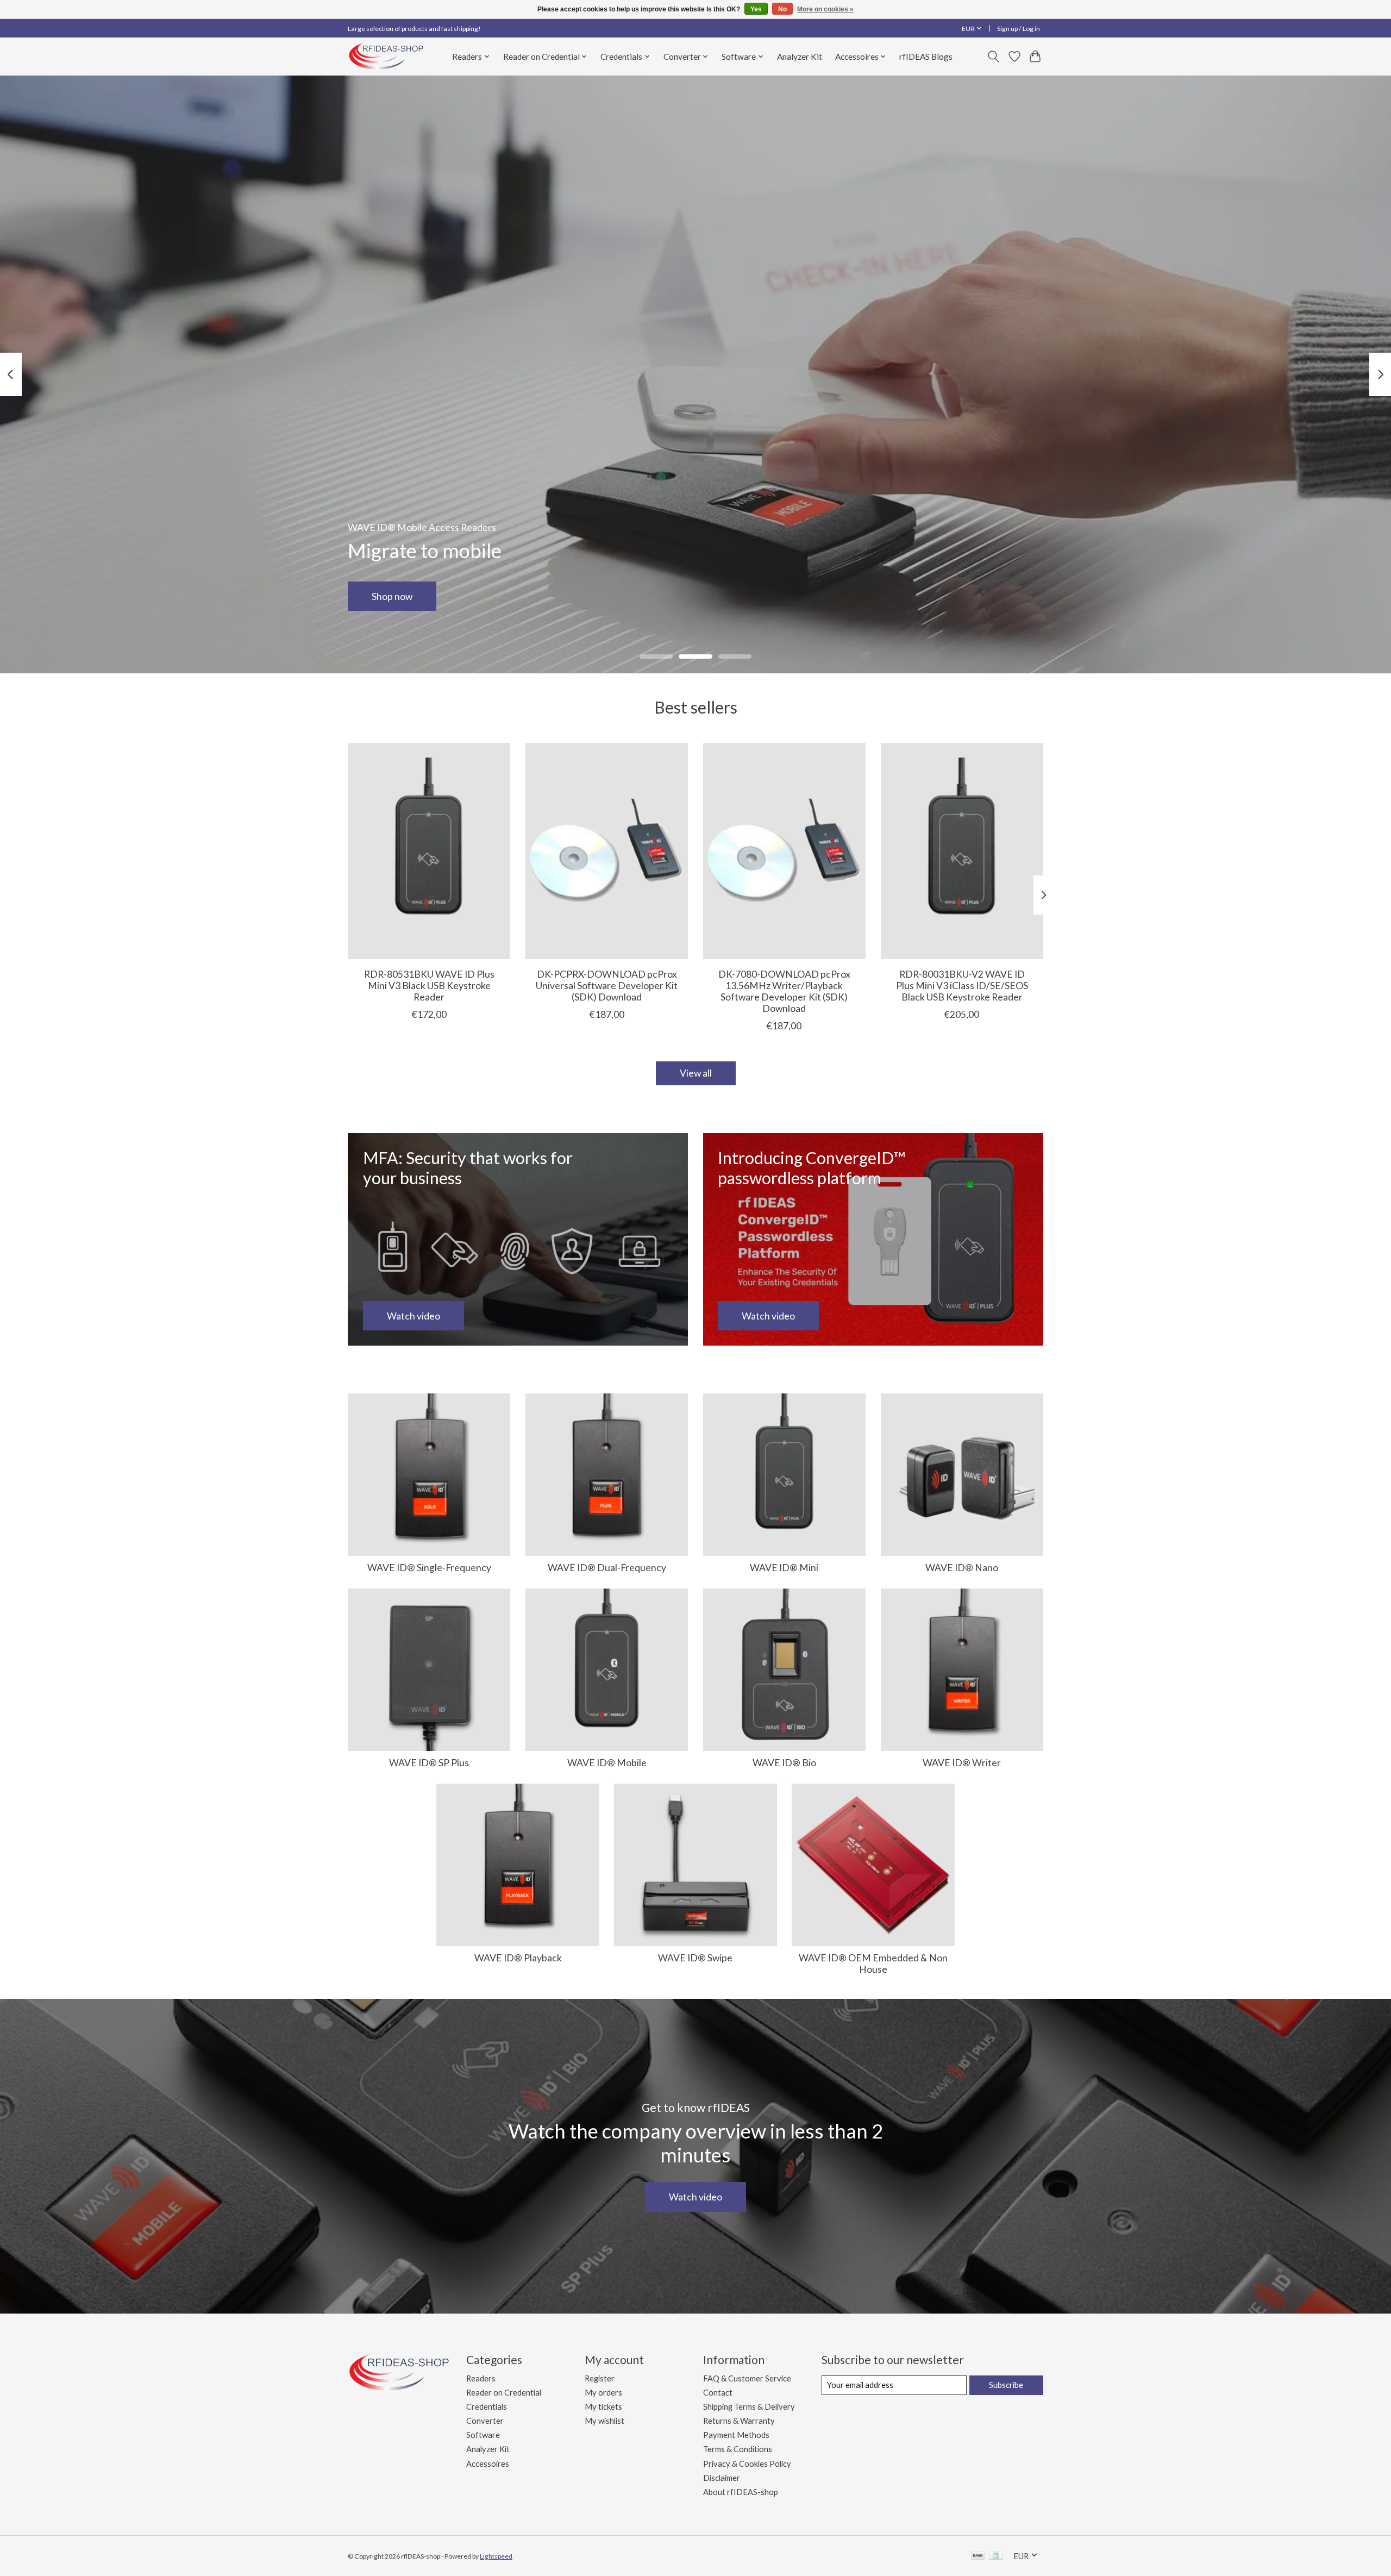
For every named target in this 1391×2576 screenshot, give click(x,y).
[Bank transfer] (978, 2556)
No (782, 9)
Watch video (695, 2197)
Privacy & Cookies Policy (747, 2464)
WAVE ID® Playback (518, 1958)
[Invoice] (996, 2556)
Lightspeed (496, 2556)
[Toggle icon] (994, 57)
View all (696, 1073)
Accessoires (488, 2464)
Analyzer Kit (800, 57)
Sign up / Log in (1019, 29)
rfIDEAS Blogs (926, 57)
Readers (481, 2378)
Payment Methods (736, 2435)
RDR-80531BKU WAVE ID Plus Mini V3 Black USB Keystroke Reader (429, 986)
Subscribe (1006, 2385)
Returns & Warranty (739, 2421)
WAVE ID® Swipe (695, 1958)
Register (600, 2378)
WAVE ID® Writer (962, 1763)
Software (483, 2435)
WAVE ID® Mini (784, 1568)
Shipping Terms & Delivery (749, 2407)
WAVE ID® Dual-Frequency (607, 1568)
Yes (756, 9)
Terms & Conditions (738, 2449)
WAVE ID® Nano (962, 1568)
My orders (603, 2393)
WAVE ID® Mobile (607, 1763)
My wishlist (604, 2421)
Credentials (487, 2407)
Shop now (392, 596)
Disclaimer (722, 2478)
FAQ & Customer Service (747, 2378)
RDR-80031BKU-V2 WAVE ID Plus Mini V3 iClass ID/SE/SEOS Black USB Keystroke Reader (962, 986)
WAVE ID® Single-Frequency (429, 1568)
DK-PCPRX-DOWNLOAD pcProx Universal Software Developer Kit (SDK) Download (607, 986)
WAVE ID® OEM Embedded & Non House (873, 1964)
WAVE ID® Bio (784, 1763)
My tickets (603, 2407)
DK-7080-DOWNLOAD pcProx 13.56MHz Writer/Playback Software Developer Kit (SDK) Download (784, 991)
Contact (718, 2393)
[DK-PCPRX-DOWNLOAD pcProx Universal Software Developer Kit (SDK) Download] (607, 851)
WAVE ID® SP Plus (429, 1763)
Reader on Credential (504, 2393)
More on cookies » (825, 9)
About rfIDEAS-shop (741, 2492)
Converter (485, 2421)
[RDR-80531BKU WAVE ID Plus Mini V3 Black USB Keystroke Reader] (429, 851)
